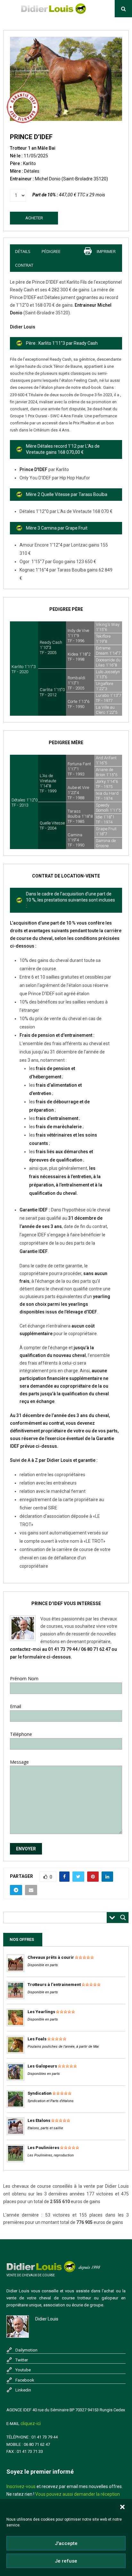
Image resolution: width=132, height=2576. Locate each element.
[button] (122, 2507)
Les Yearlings (41, 2012)
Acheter (34, 218)
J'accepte (66, 2543)
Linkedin (23, 2390)
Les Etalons (39, 2120)
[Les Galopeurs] (16, 2079)
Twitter (22, 2360)
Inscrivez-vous (21, 2486)
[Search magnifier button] (123, 1918)
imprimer (106, 251)
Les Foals (37, 2039)
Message (19, 1762)
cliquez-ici (31, 2423)
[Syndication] (16, 2106)
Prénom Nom (24, 1678)
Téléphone (21, 1734)
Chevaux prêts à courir (51, 1957)
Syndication (40, 2093)
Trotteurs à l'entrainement (54, 1985)
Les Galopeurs (42, 2066)
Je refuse (66, 2561)
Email (16, 1706)
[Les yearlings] (16, 2025)
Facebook (25, 2380)
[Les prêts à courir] (16, 1970)
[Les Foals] (16, 2052)
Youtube (23, 2370)
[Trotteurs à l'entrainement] (16, 1998)
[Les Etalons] (16, 2134)
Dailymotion (26, 2350)
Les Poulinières (43, 2148)
